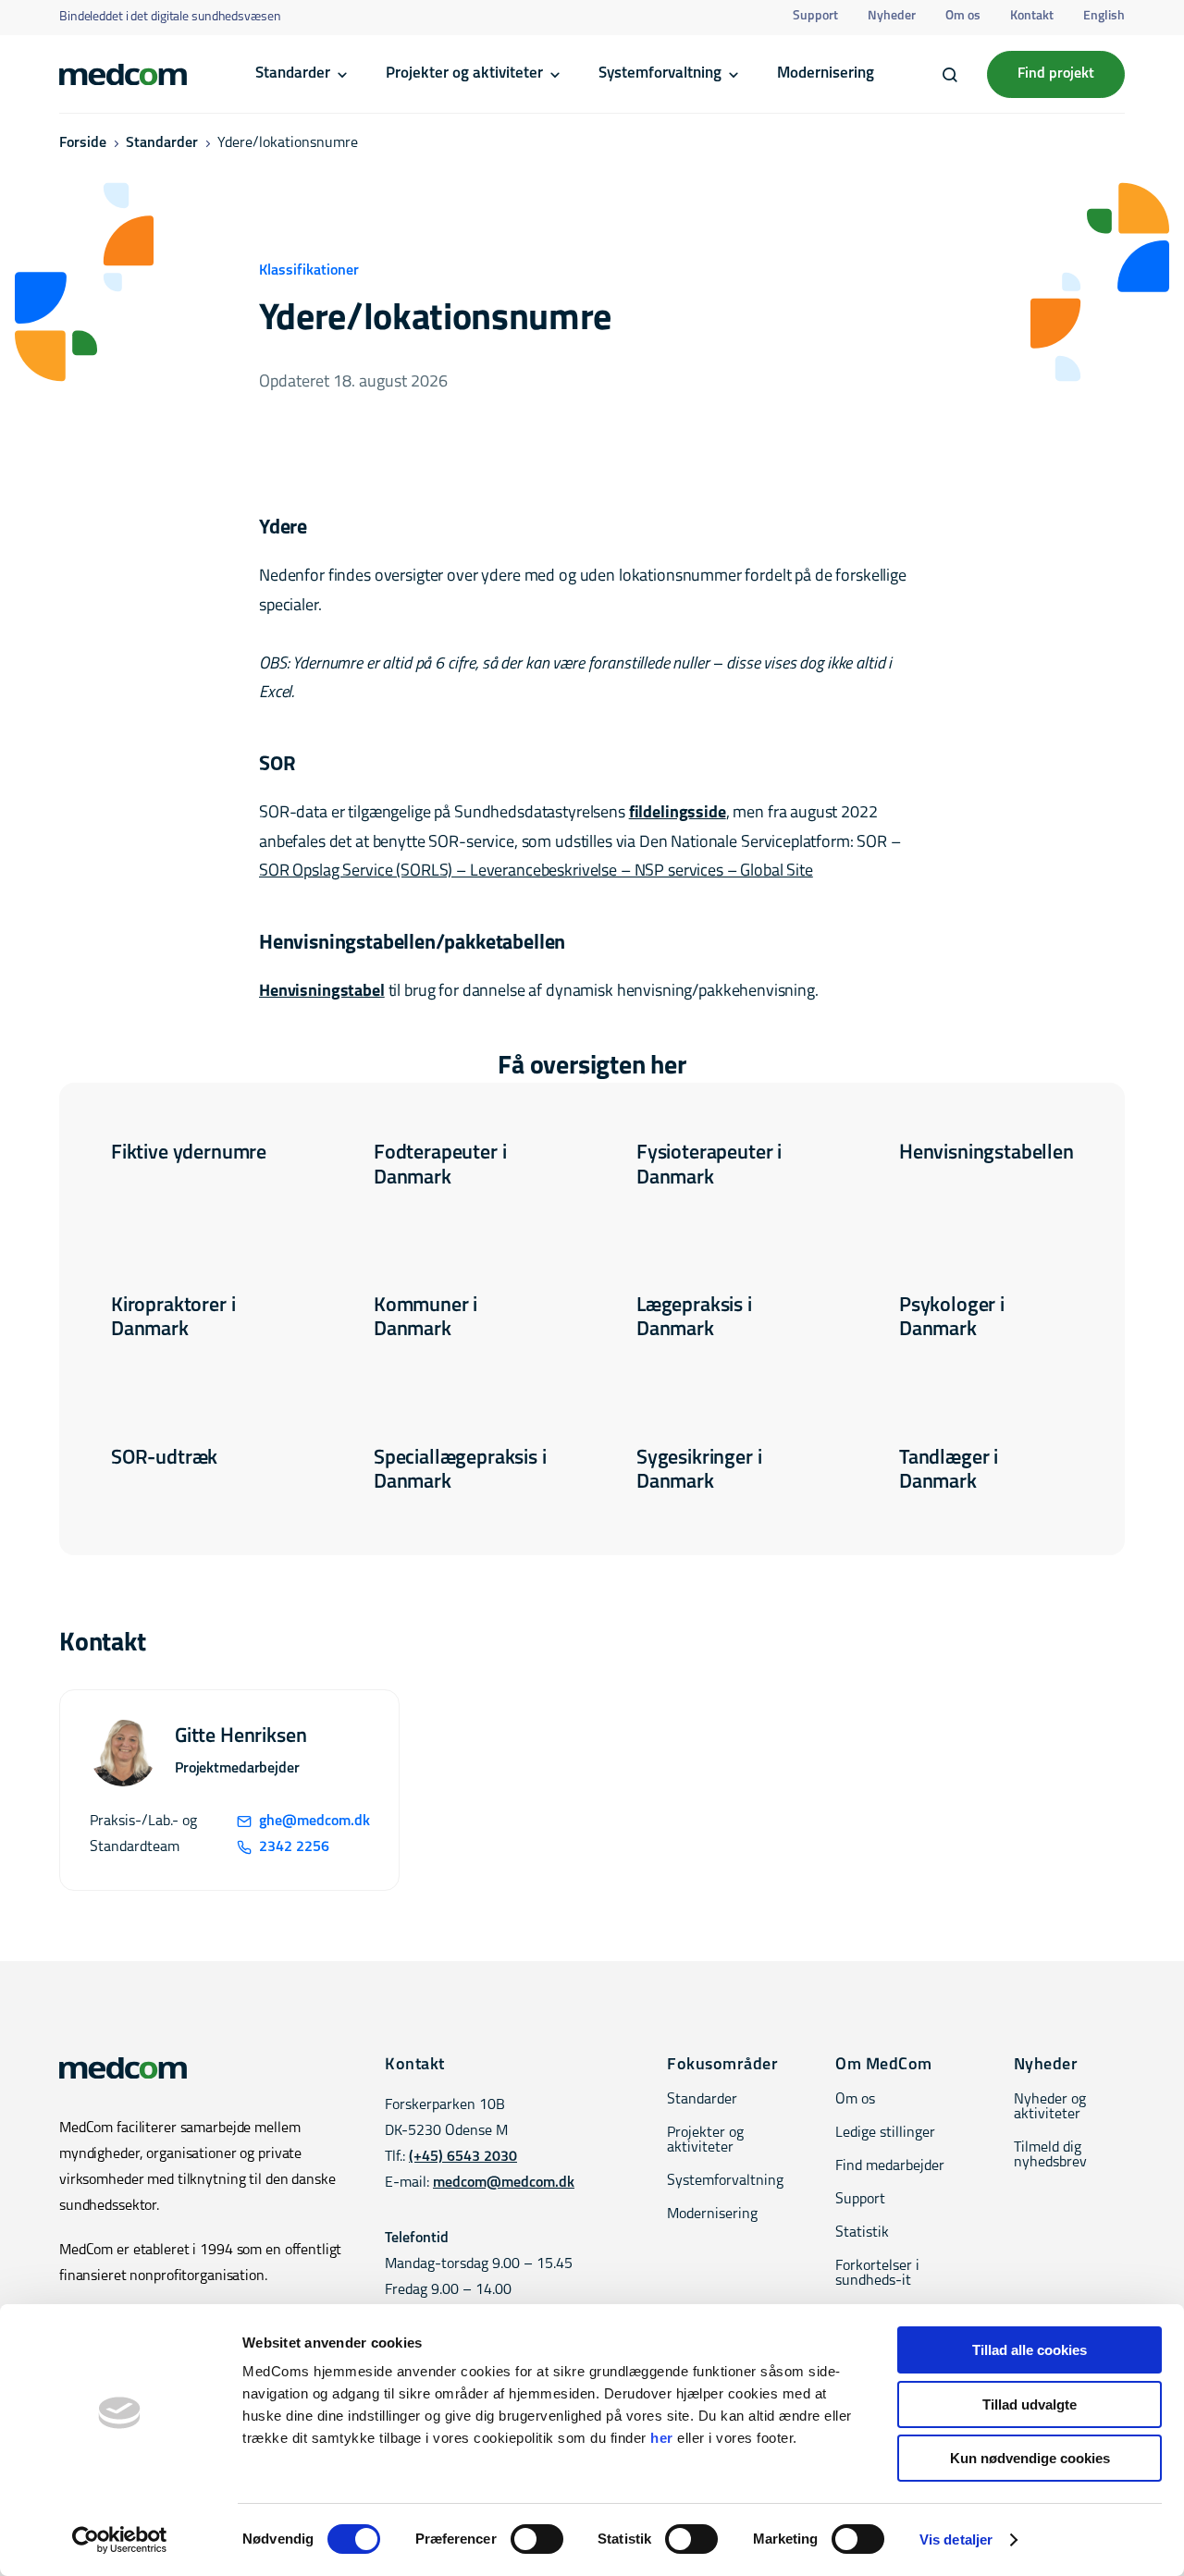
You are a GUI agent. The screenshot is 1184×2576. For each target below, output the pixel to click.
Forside (83, 143)
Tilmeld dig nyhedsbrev (1050, 2155)
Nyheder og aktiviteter (1050, 2107)
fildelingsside (678, 814)
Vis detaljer (956, 2539)
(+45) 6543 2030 (463, 2157)
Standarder (293, 74)
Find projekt (1056, 74)
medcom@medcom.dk (504, 2183)
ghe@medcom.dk (314, 1822)
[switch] (537, 2539)
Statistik (862, 2233)
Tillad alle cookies (1030, 2350)
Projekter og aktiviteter (464, 74)
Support (815, 16)
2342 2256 (294, 1847)
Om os (963, 16)
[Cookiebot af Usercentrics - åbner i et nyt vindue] (120, 2540)
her (662, 2438)
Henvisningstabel (322, 992)
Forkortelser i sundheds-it (877, 2274)
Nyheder (892, 16)
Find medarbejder (890, 2166)
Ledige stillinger (885, 2133)
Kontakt (1032, 16)
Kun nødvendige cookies (1030, 2458)
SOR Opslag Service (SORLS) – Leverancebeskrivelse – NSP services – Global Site (536, 872)
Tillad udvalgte (1030, 2404)
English (1104, 16)
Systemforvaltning (660, 74)
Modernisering (826, 74)
